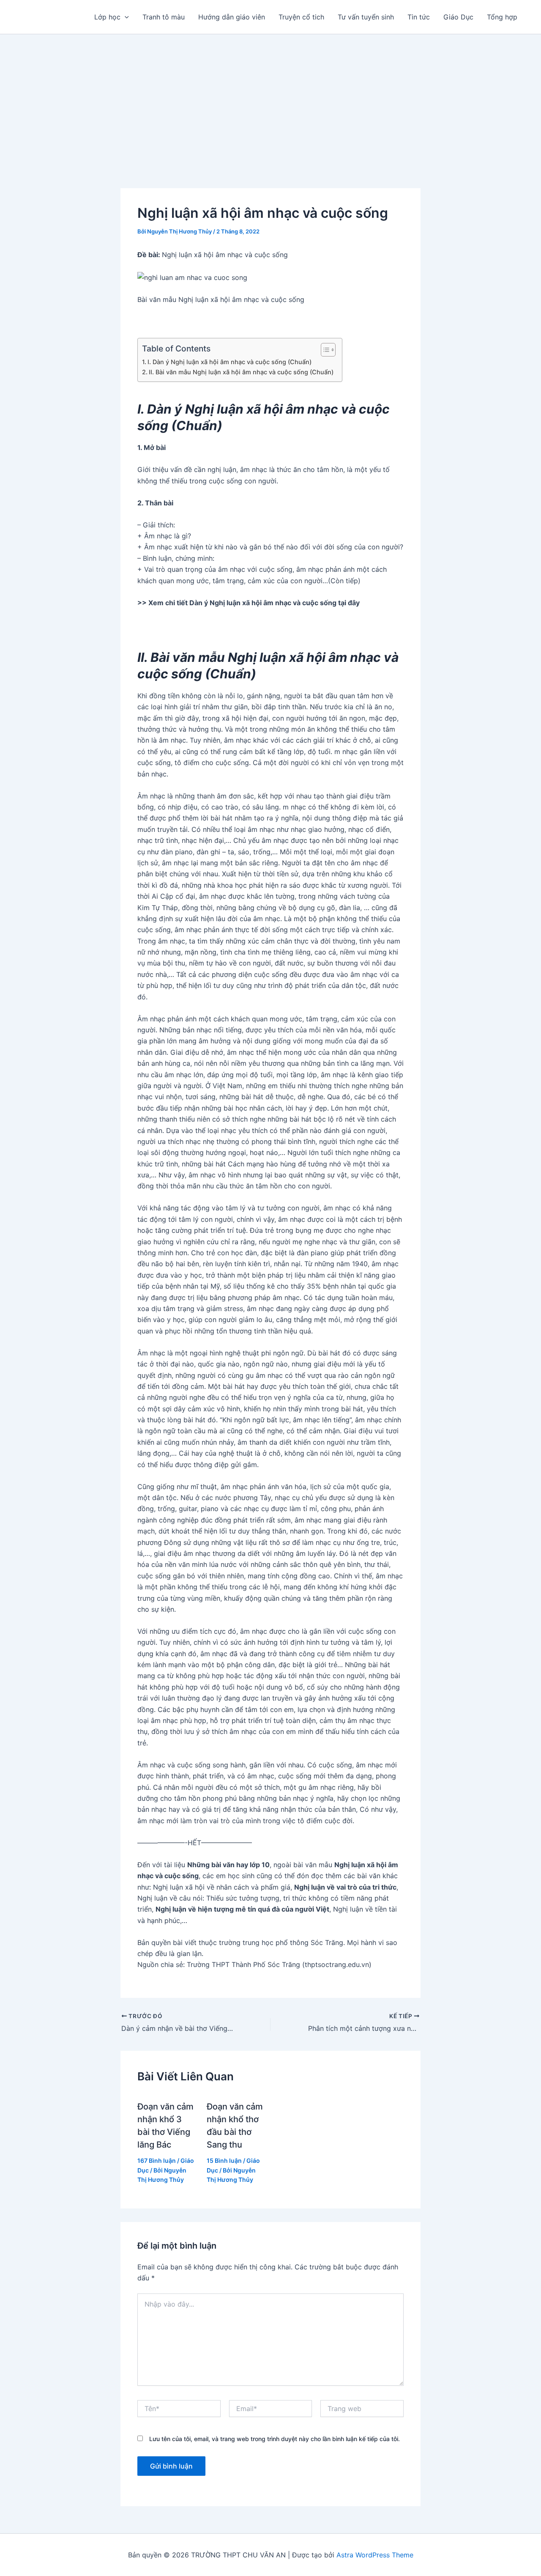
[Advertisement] (270, 98)
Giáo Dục (458, 17)
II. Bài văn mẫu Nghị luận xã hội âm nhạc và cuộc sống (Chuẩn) (241, 372)
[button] (125, 17)
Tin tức (419, 17)
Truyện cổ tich (301, 17)
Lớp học (107, 17)
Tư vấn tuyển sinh (366, 17)
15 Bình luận (224, 2160)
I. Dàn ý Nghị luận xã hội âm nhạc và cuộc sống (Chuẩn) (230, 362)
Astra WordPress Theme (375, 2555)
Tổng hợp (502, 17)
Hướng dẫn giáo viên (232, 17)
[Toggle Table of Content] (324, 350)
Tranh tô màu (164, 17)
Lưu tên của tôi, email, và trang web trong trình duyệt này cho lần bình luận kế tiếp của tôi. (275, 2439)
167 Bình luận (157, 2160)
